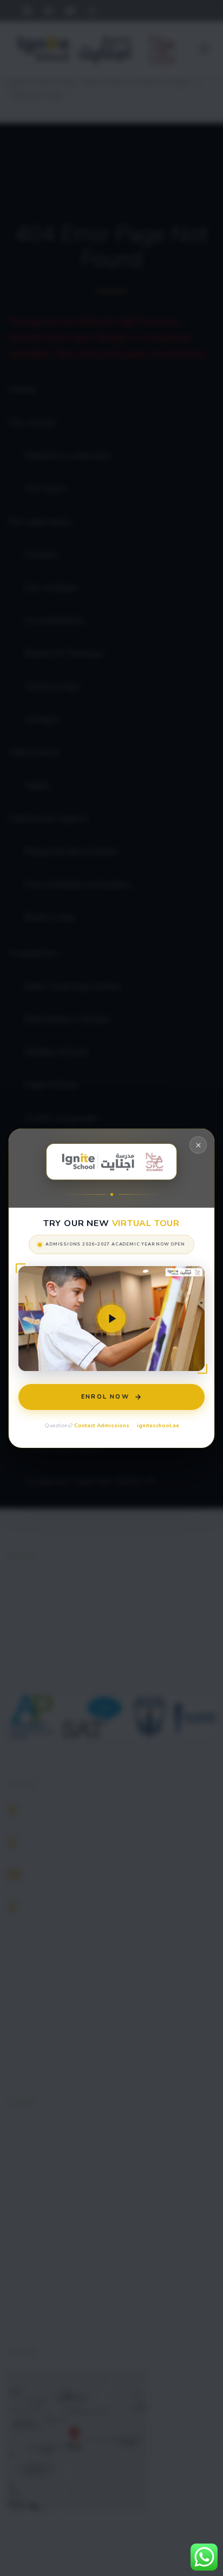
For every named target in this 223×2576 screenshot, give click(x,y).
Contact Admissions (102, 1425)
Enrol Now (105, 1396)
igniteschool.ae (158, 1425)
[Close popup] (198, 1145)
